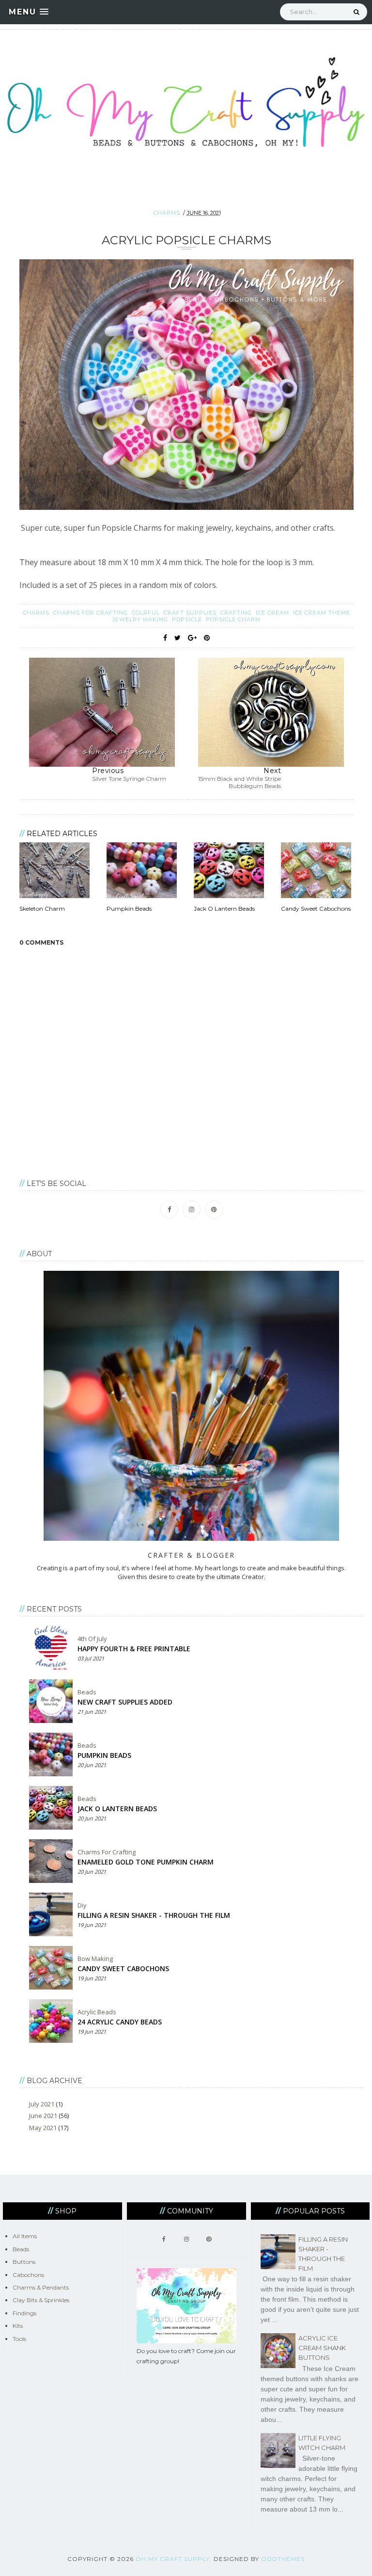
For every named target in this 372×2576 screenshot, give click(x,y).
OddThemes (283, 2559)
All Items (25, 2236)
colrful (147, 613)
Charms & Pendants (41, 2287)
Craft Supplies (191, 613)
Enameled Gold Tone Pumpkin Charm (146, 1862)
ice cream (273, 613)
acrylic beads (97, 2012)
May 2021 (43, 2128)
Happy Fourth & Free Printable (134, 1649)
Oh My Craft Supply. (174, 2559)
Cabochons (28, 2275)
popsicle (188, 619)
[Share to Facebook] (165, 638)
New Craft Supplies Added (125, 1702)
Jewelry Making (141, 619)
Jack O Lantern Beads (117, 1809)
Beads (87, 1692)
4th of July (92, 1639)
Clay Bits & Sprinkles (41, 2300)
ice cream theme (322, 613)
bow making (95, 1959)
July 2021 (42, 2104)
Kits (18, 2326)
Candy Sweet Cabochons (123, 1968)
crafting (237, 613)
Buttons (24, 2262)
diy (82, 1905)
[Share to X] (178, 638)
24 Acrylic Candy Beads (120, 2022)
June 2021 (43, 2116)
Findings (24, 2313)
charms (167, 213)
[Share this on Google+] (192, 638)
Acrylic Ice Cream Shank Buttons (322, 2348)
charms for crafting (92, 613)
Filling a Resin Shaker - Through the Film (154, 1915)
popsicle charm (233, 619)
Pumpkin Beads (104, 1755)
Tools (19, 2339)
